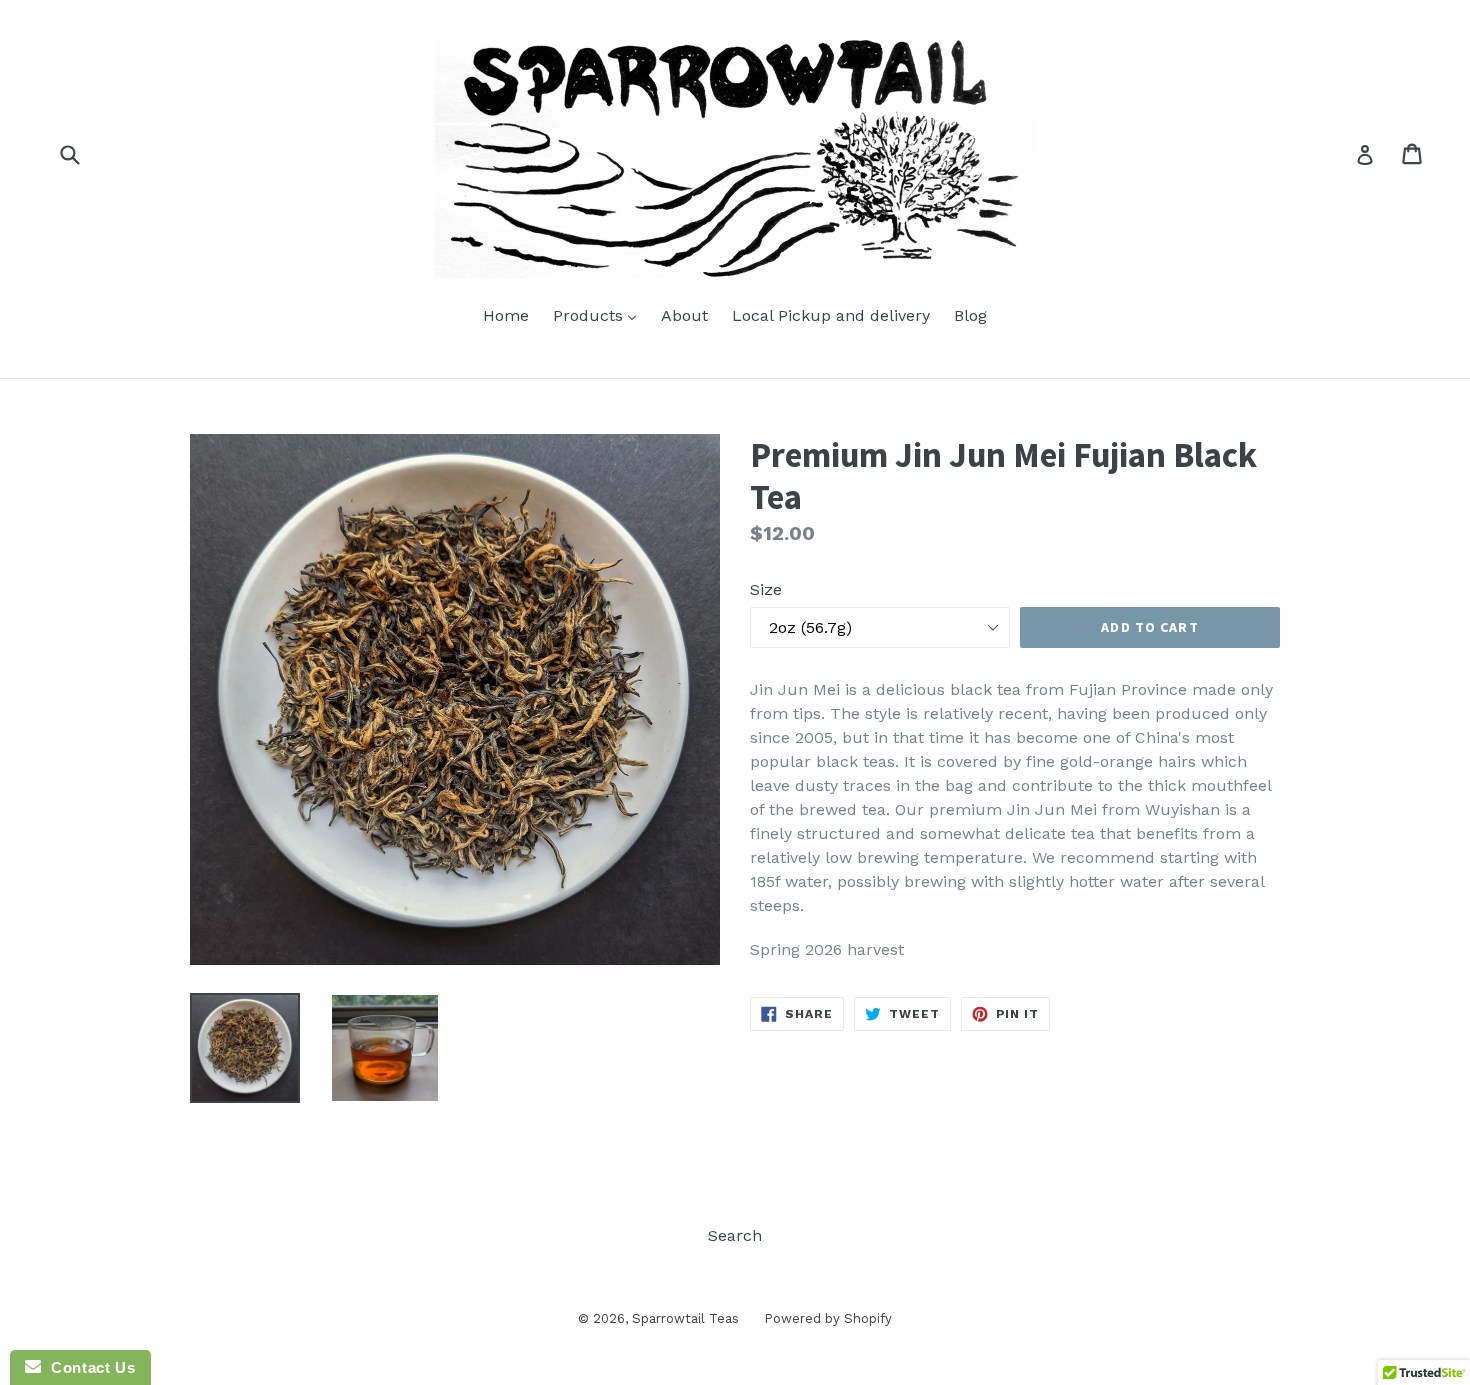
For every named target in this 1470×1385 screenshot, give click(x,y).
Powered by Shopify (828, 1318)
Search (735, 1235)
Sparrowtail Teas (685, 1318)
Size (766, 589)
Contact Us (88, 1367)
